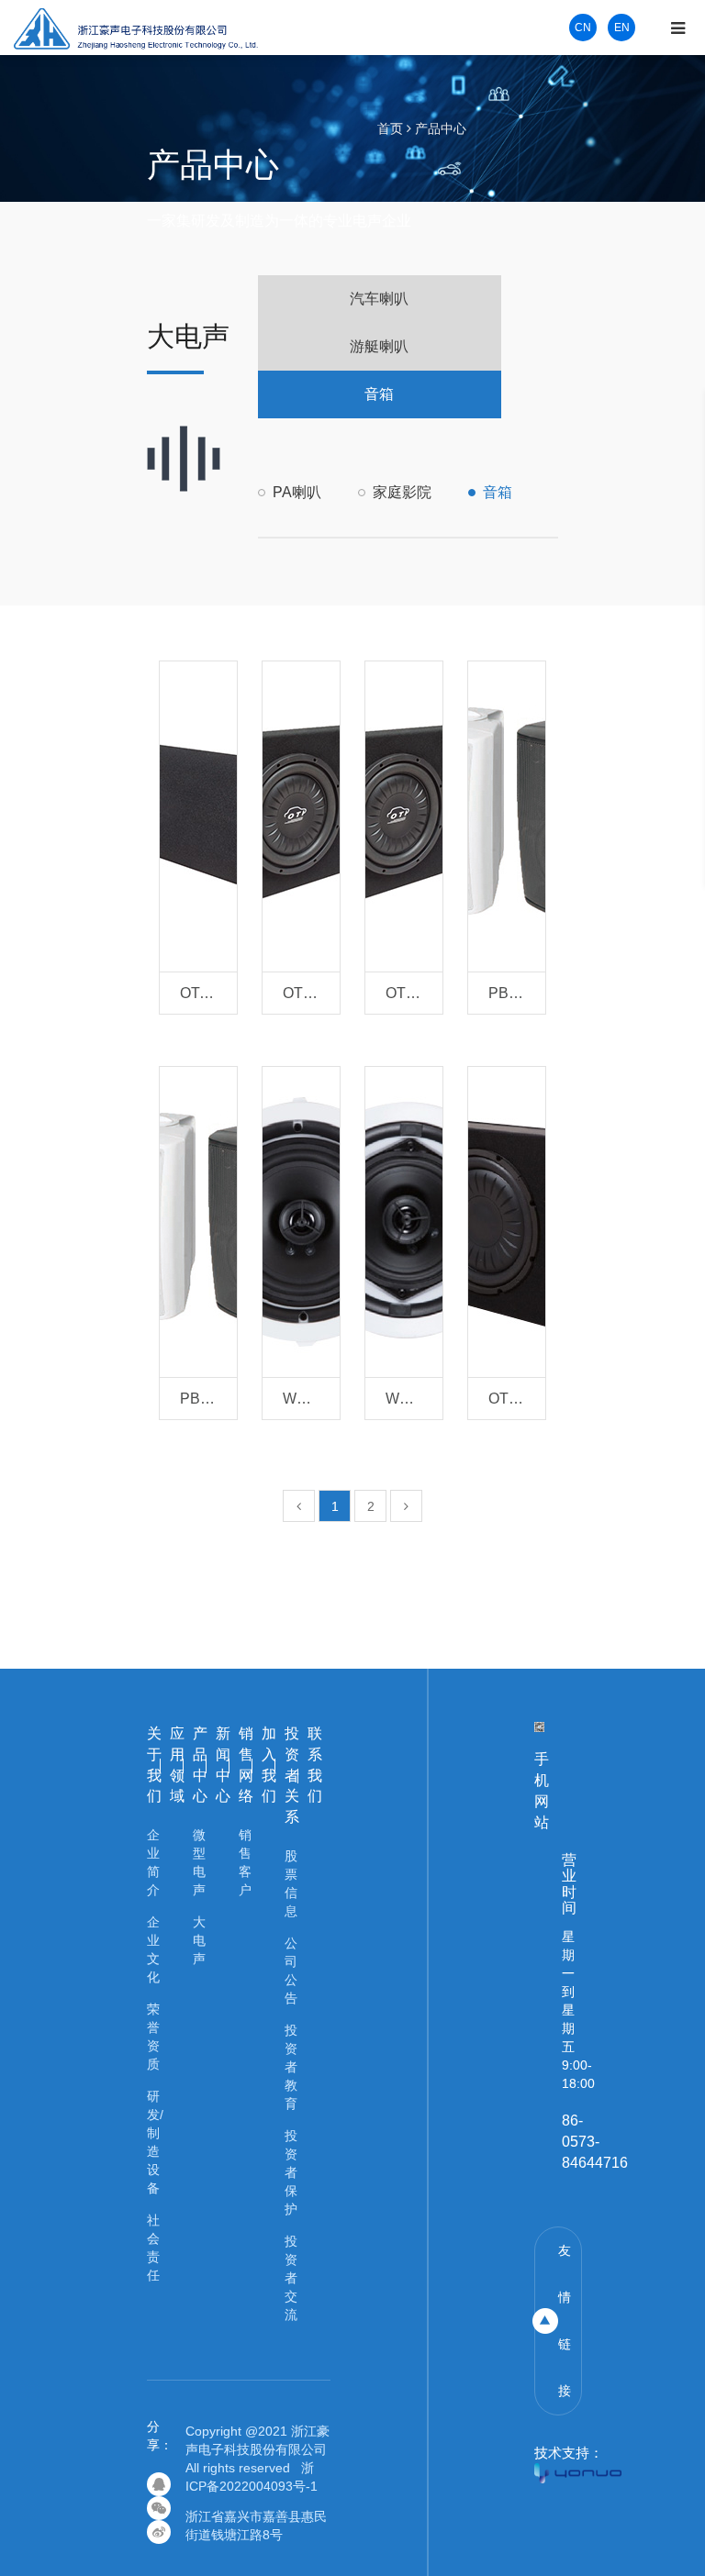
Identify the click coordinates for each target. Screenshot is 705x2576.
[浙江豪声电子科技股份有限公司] (136, 27)
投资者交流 (291, 2278)
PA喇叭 (297, 492)
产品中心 (441, 128)
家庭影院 (402, 492)
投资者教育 (291, 2067)
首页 (390, 128)
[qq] (159, 2484)
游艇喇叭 (379, 346)
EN (622, 28)
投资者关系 (292, 1775)
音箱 (379, 394)
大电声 (199, 1940)
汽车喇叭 (379, 299)
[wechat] (159, 2508)
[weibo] (159, 2532)
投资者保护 (291, 2172)
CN (583, 28)
